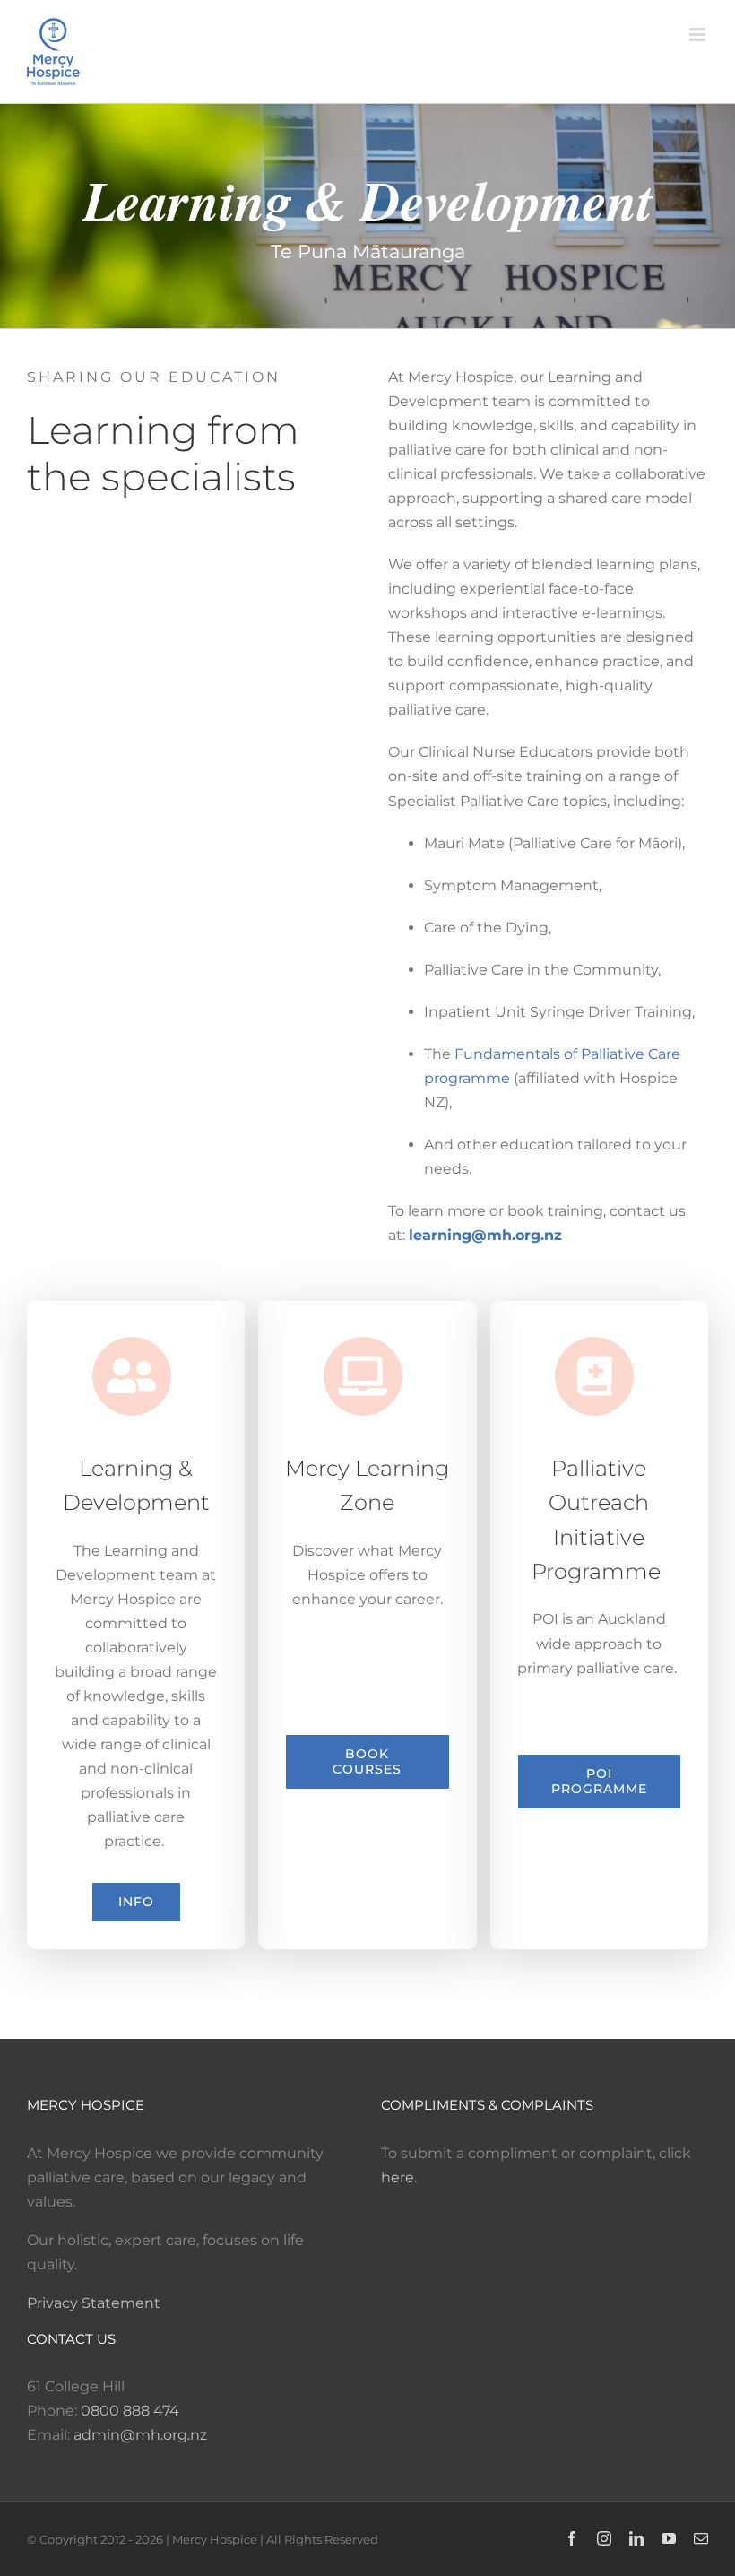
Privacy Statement (94, 2303)
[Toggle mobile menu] (699, 35)
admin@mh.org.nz (140, 2435)
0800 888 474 (130, 2411)
